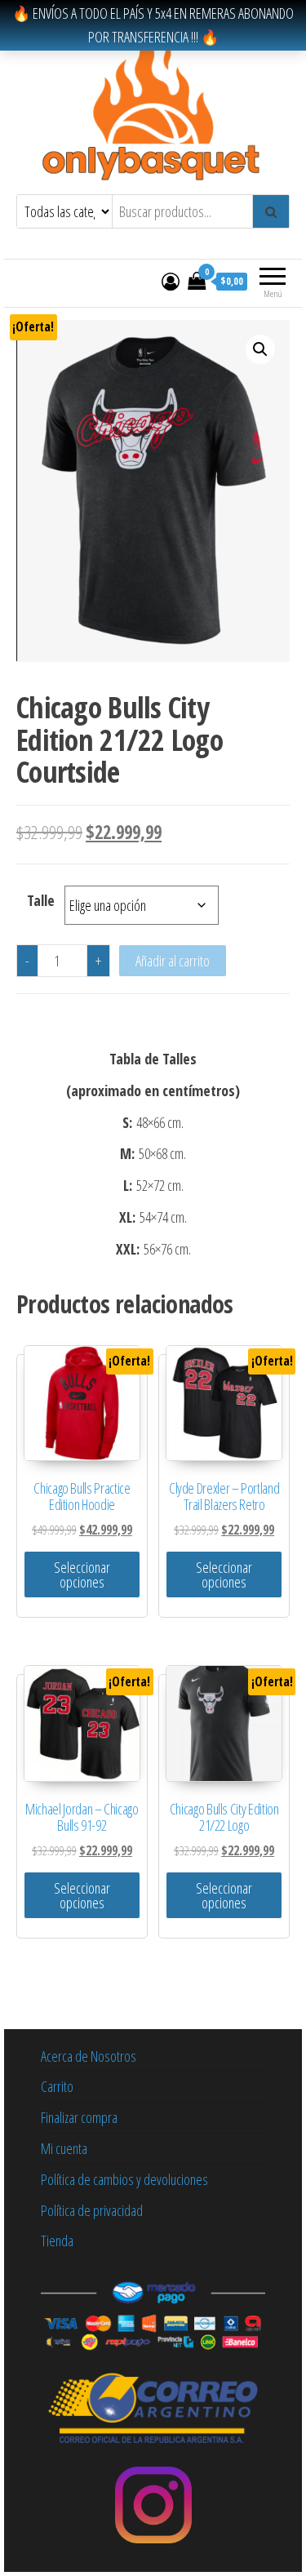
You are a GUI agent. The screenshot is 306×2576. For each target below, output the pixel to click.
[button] (260, 349)
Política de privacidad (92, 2210)
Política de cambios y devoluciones (124, 2179)
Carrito (57, 2086)
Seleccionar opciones (82, 1574)
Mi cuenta (64, 2148)
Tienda (57, 2241)
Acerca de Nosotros (89, 2056)
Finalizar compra (79, 2117)
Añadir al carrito (173, 961)
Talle (41, 900)
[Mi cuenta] (171, 281)
